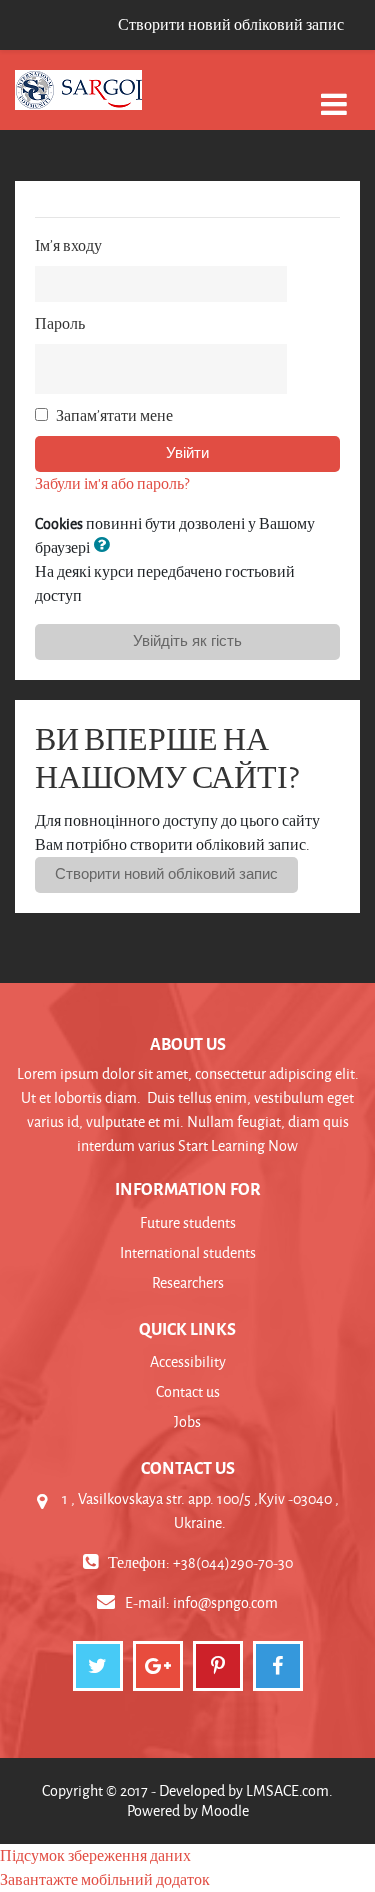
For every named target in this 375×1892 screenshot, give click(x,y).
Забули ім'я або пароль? (112, 483)
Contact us (188, 1391)
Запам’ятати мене (114, 415)
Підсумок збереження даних (95, 1855)
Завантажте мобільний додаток (105, 1879)
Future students (188, 1222)
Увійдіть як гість (187, 641)
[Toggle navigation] (334, 93)
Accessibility (188, 1361)
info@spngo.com (225, 1602)
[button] (105, 547)
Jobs (187, 1421)
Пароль (60, 323)
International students (188, 1252)
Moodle (225, 1810)
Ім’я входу (68, 245)
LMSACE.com (287, 1790)
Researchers (188, 1282)
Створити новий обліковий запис (231, 24)
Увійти (187, 453)
